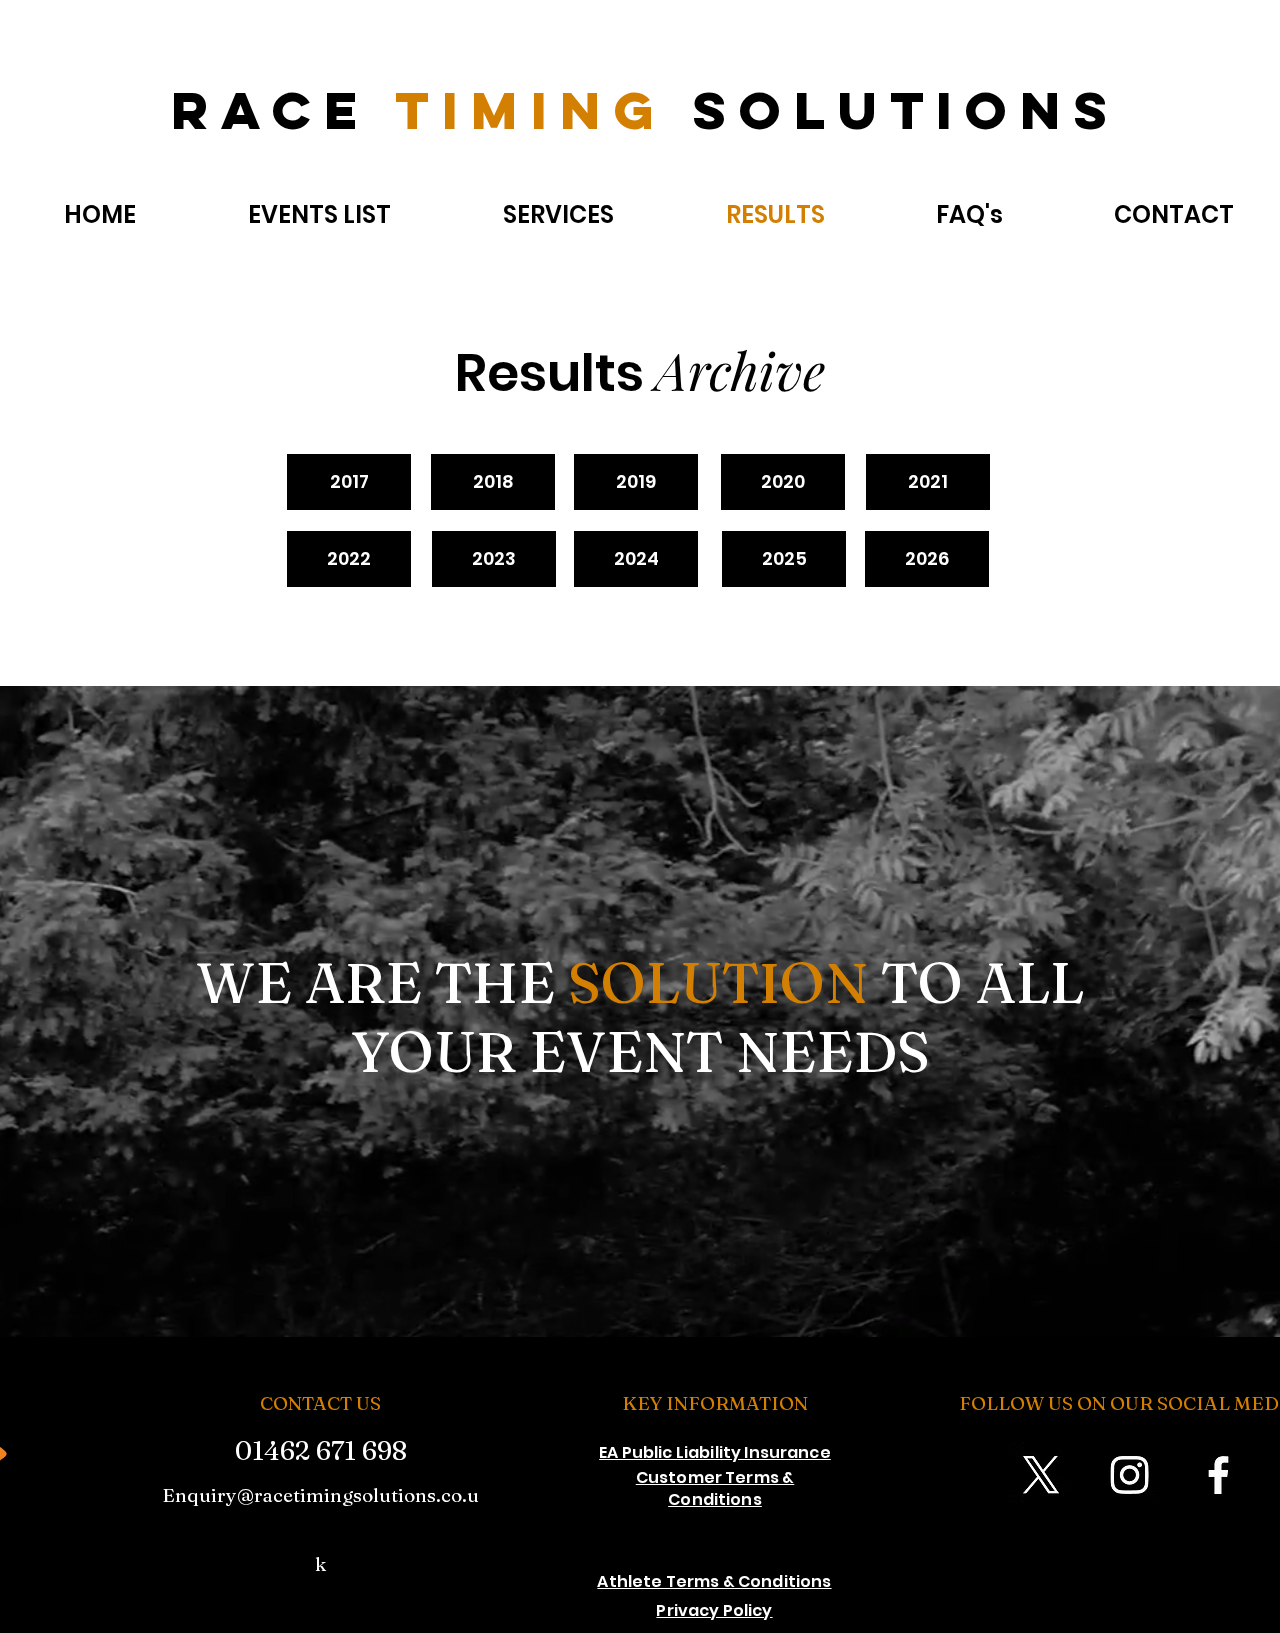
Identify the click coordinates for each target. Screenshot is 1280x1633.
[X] (1040, 1474)
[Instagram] (1129, 1474)
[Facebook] (1218, 1474)
